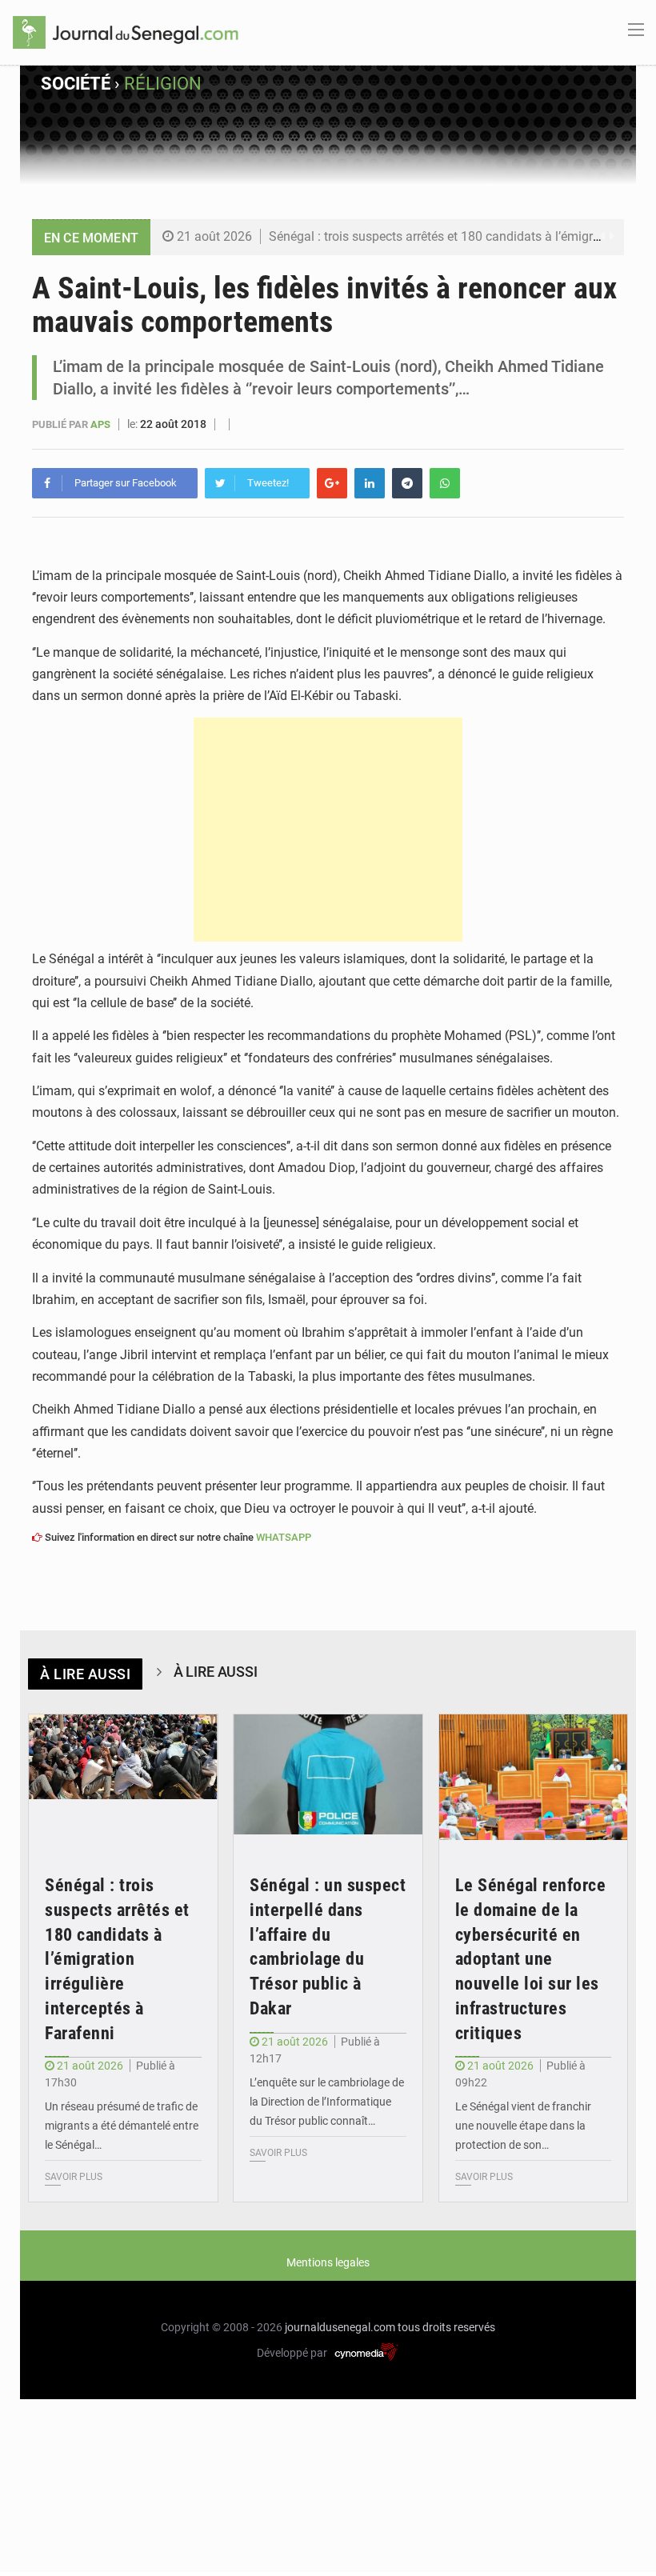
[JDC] (126, 31)
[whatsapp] (445, 483)
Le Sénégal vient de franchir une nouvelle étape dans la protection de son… (523, 2126)
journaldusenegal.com (340, 2327)
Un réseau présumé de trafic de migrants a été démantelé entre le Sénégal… (122, 2126)
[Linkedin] (370, 483)
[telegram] (407, 483)
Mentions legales (328, 2262)
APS (102, 424)
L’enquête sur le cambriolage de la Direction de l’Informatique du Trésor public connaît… (327, 2102)
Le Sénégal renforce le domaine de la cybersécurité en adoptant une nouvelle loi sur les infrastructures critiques (531, 1959)
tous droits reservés (446, 2327)
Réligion (163, 84)
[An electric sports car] (123, 1778)
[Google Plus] (332, 483)
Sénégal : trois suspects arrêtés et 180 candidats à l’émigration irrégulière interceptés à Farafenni (117, 1959)
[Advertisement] (328, 830)
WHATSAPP (284, 1537)
